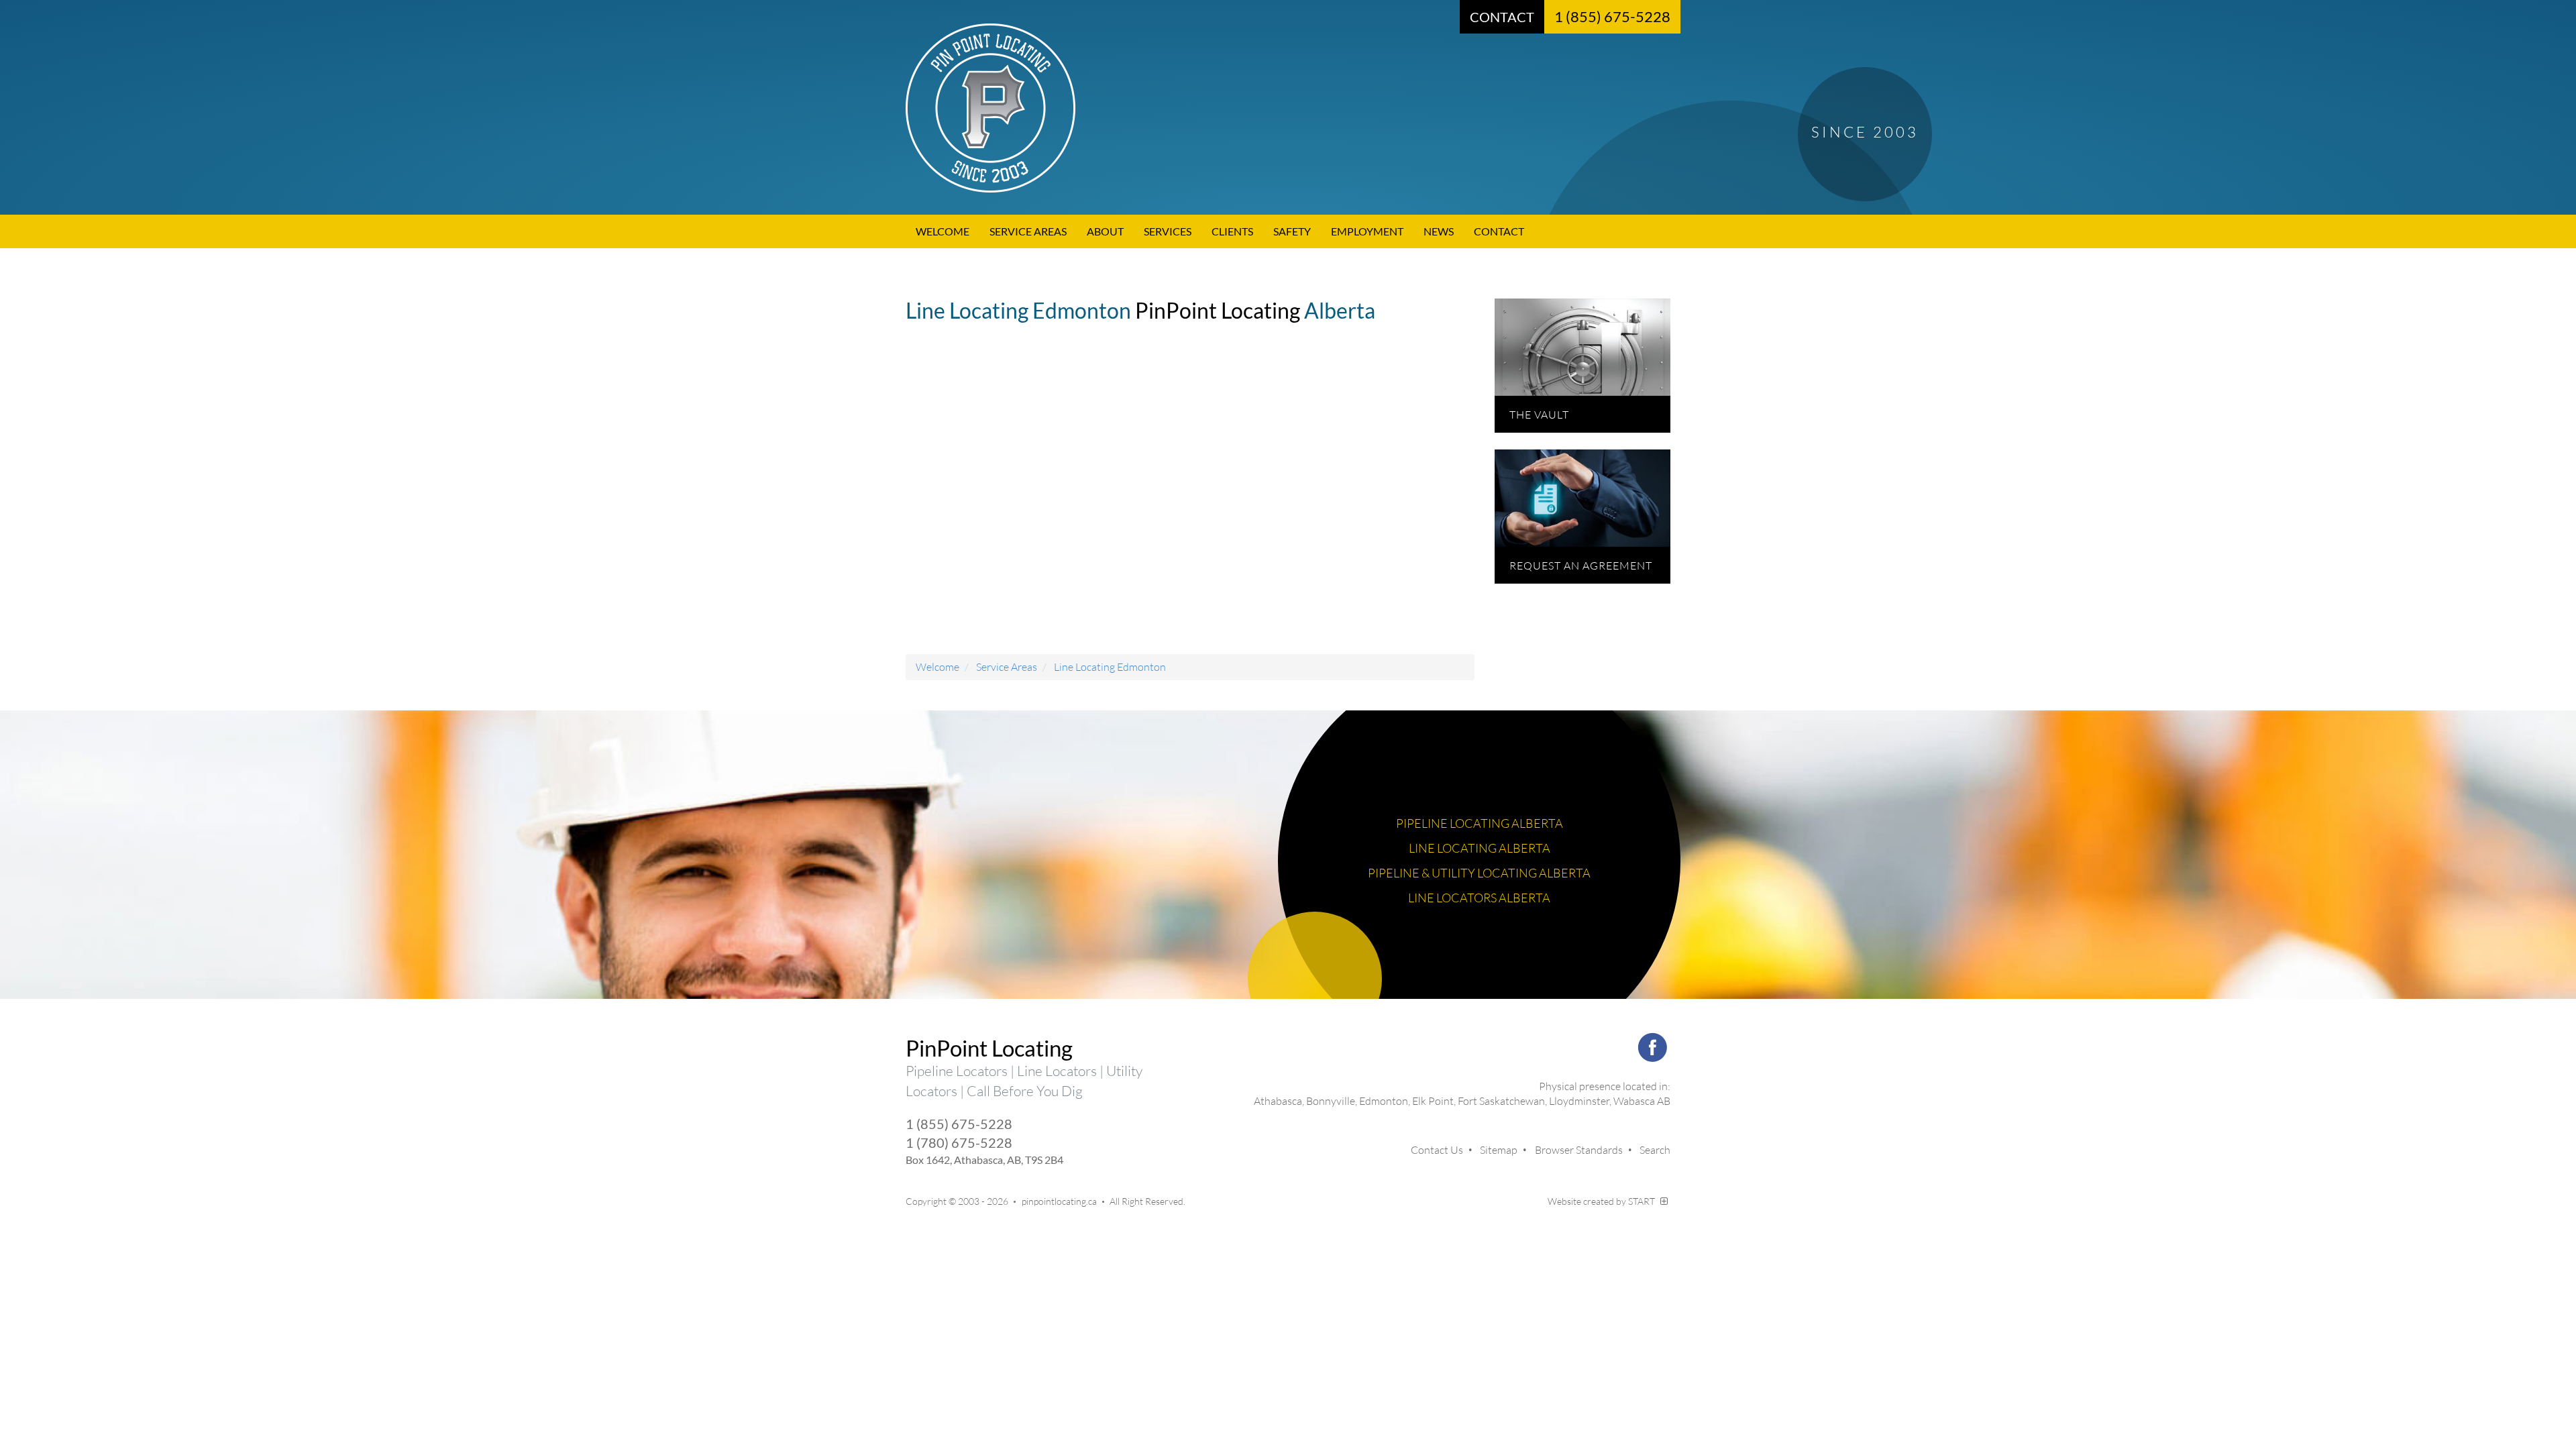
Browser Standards (1579, 1150)
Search (1655, 1150)
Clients (1232, 231)
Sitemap (1499, 1150)
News (1439, 231)
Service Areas (1028, 231)
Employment (1367, 231)
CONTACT (1502, 17)
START (1643, 1201)
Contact (1499, 231)
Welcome (943, 231)
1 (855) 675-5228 (1612, 16)
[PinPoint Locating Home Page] (1288, 108)
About (1105, 231)
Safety (1292, 231)
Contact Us (1437, 1150)
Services (1168, 231)
